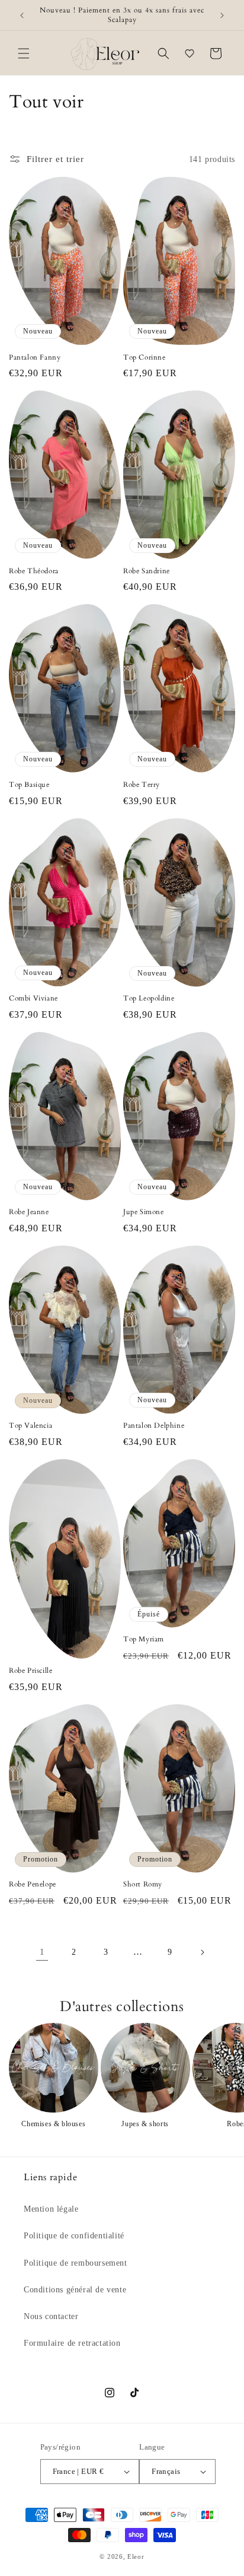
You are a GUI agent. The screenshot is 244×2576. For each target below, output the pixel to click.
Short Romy (143, 1884)
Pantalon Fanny (35, 358)
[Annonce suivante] (222, 15)
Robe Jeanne (29, 1212)
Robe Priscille (30, 1671)
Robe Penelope (33, 1884)
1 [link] (42, 1952)
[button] (24, 53)
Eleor (136, 2556)
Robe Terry (142, 785)
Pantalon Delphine (154, 1426)
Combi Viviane (33, 998)
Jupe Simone (144, 1212)
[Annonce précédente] (22, 15)
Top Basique (29, 785)
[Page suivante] (202, 1952)
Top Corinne (145, 358)
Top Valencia (30, 1426)
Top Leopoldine (149, 998)
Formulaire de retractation (72, 2343)
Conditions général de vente (75, 2290)
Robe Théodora (34, 571)
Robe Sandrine (147, 571)
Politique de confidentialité (74, 2236)
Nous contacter (51, 2316)
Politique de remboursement (76, 2263)
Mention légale (51, 2209)
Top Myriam (144, 1639)
